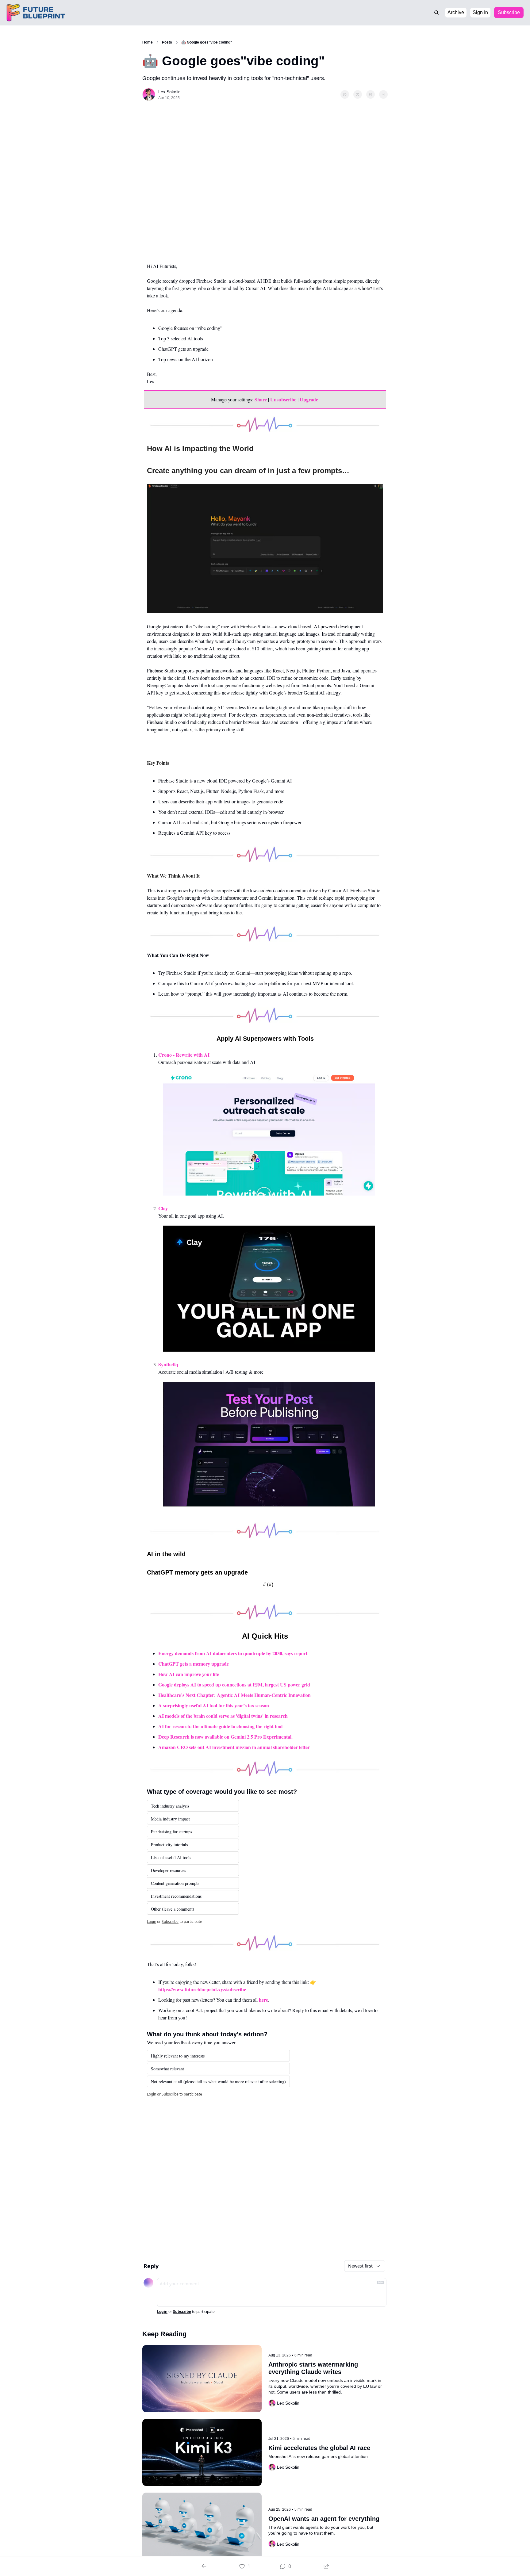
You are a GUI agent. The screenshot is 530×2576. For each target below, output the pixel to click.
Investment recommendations (176, 1896)
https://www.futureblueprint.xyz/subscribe (202, 1989)
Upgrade (309, 399)
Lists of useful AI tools (171, 1857)
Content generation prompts (175, 1883)
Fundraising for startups (171, 1832)
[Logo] (40, 13)
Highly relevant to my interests (178, 2056)
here (263, 2000)
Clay (163, 1208)
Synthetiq (168, 1364)
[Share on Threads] (371, 94)
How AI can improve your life (189, 1674)
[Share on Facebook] (345, 94)
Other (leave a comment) (173, 1909)
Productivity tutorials (169, 1845)
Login (152, 1921)
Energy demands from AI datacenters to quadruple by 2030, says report (233, 1653)
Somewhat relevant (167, 2069)
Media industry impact (170, 1819)
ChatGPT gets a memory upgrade (194, 1664)
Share (261, 399)
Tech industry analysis (170, 1806)
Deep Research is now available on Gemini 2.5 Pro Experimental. (225, 1737)
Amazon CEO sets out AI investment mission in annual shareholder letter (234, 1747)
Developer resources (168, 1870)
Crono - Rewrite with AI (184, 1055)
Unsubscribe (283, 399)
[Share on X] (358, 94)
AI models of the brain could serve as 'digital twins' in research (223, 1716)
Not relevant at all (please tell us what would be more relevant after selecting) (218, 2082)
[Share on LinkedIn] (383, 94)
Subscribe (170, 1921)
